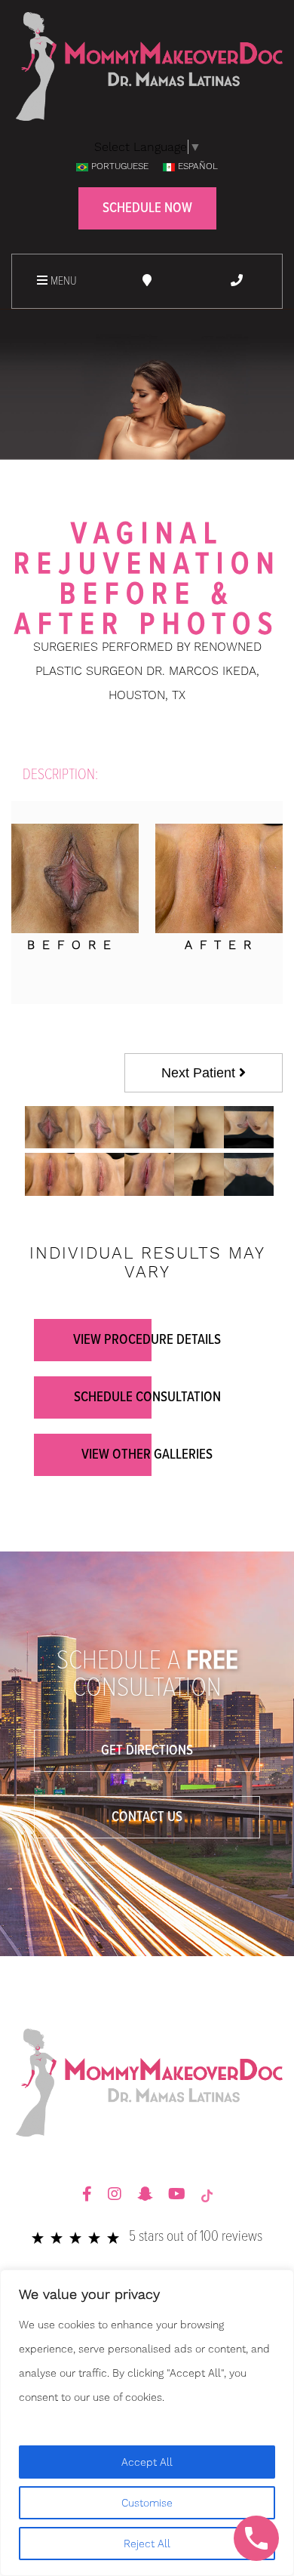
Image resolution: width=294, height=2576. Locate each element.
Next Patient (200, 1073)
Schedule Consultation (147, 1397)
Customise (147, 2503)
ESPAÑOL (198, 166)
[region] (147, 2423)
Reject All (147, 2544)
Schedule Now (147, 208)
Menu (62, 281)
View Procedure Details (147, 1340)
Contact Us (147, 1817)
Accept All (147, 2462)
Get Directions (147, 1751)
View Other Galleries (147, 1455)
